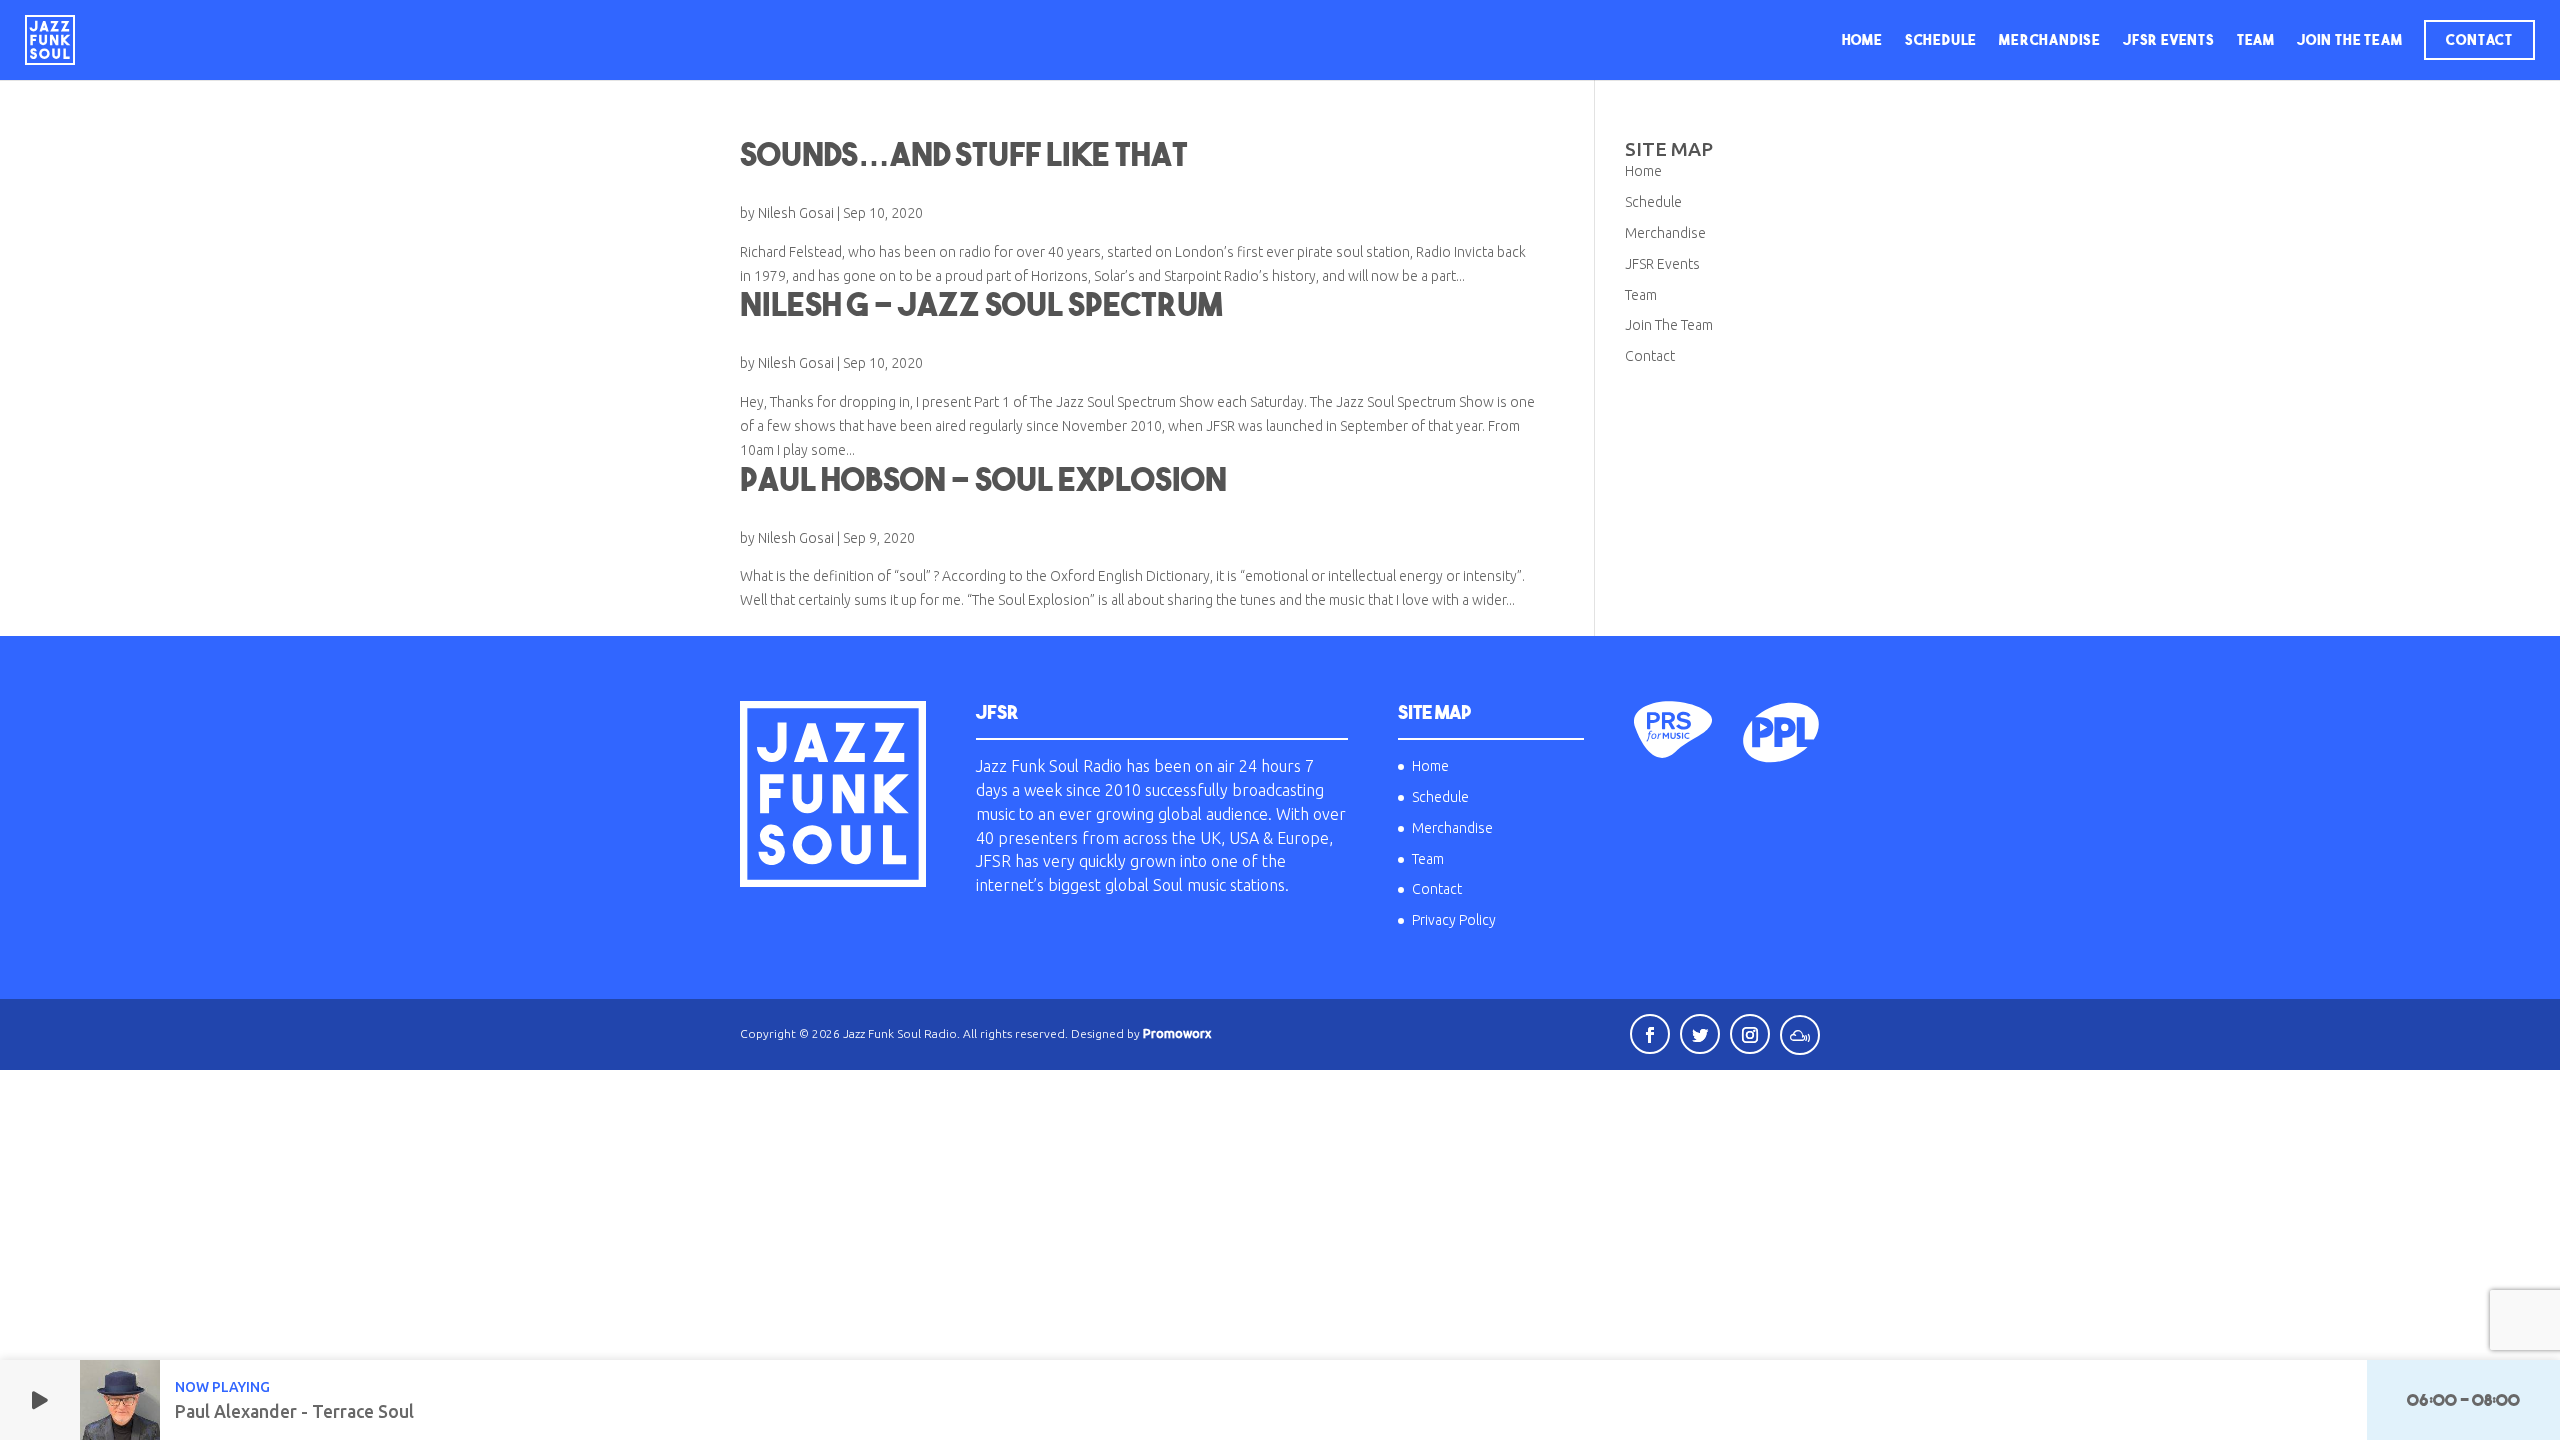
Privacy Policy (1454, 920)
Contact (2479, 40)
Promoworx (1177, 1033)
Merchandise (2050, 40)
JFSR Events (2169, 40)
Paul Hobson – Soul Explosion (983, 479)
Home (1862, 40)
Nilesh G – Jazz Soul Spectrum (981, 304)
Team (2256, 40)
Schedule (1941, 40)
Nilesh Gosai (796, 213)
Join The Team (2349, 40)
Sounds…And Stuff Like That (964, 154)
